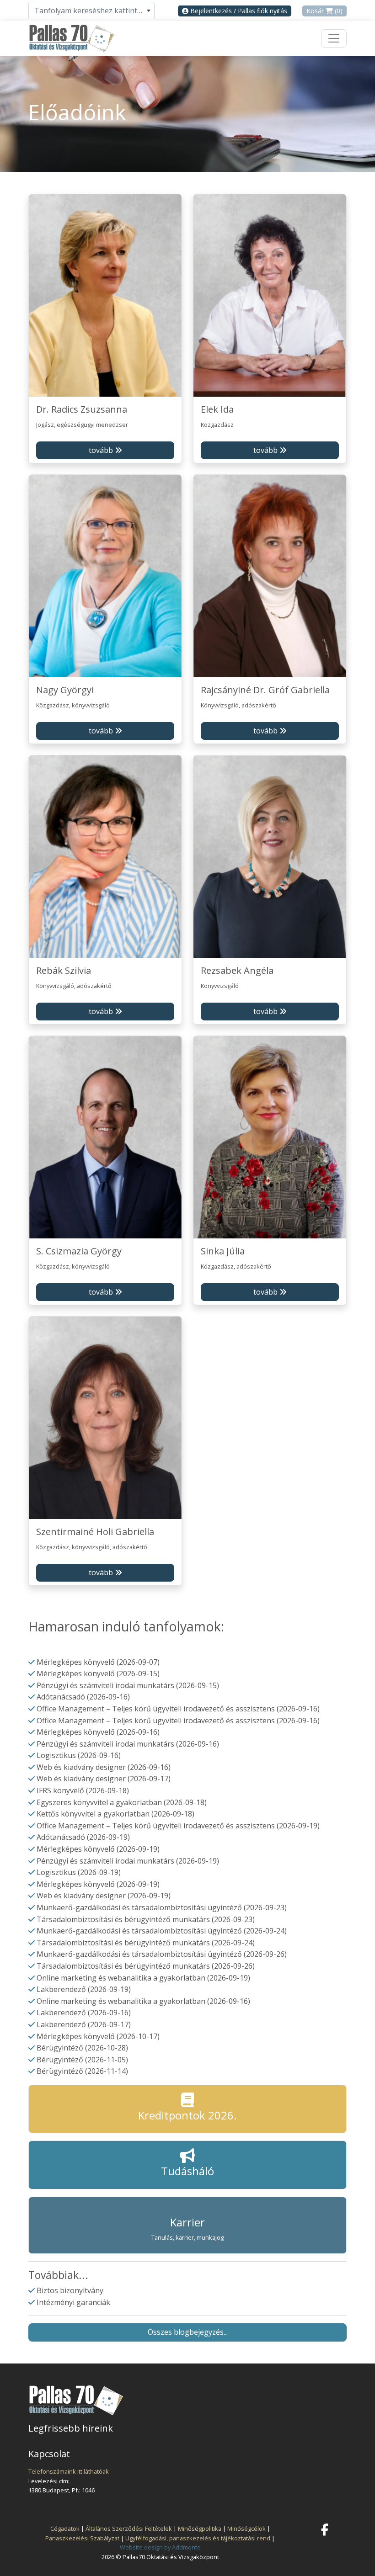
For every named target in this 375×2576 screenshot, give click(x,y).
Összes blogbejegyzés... (188, 2332)
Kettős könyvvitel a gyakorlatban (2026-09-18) (115, 1814)
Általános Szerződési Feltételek (129, 2528)
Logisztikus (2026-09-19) (79, 1872)
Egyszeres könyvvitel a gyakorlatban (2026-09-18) (122, 1802)
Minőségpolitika (200, 2528)
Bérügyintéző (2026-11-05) (82, 2060)
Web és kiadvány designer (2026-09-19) (104, 1896)
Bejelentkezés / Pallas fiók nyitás (238, 11)
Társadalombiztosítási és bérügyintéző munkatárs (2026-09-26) (146, 1966)
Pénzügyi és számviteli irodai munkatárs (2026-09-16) (128, 1744)
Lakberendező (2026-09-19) (84, 1989)
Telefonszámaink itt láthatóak (69, 2471)
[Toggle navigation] (334, 38)
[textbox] (91, 11)
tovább (102, 450)
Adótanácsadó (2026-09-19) (83, 1837)
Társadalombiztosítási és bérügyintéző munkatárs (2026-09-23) (146, 1919)
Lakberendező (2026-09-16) (84, 2013)
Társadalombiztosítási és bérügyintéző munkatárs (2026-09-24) (146, 1943)
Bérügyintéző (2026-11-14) (82, 2071)
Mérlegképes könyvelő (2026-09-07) (98, 1662)
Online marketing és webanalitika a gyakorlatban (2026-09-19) (143, 1978)
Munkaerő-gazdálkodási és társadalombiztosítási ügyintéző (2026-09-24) (162, 1931)
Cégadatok (65, 2528)
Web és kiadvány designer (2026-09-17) (104, 1779)
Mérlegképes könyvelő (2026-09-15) (98, 1673)
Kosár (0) (324, 11)
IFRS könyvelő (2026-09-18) (83, 1790)
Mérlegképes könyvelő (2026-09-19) (98, 1849)
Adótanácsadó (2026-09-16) (83, 1697)
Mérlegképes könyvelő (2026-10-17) (98, 2036)
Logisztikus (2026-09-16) (79, 1755)
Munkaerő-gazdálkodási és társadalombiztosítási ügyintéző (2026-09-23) (162, 1907)
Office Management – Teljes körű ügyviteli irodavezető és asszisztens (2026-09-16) (178, 1709)
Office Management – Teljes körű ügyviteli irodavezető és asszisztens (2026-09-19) (178, 1826)
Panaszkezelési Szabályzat (82, 2538)
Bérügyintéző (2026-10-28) (82, 2048)
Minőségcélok (246, 2528)
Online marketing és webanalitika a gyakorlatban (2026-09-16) (143, 2001)
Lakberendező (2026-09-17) (84, 2024)
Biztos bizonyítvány (70, 2290)
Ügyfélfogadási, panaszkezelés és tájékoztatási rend (198, 2538)
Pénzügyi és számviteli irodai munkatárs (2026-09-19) (128, 1861)
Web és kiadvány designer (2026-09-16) (104, 1767)
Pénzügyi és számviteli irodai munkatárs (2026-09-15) (128, 1685)
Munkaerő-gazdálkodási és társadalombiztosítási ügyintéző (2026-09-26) (162, 1954)
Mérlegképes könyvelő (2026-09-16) (98, 1732)
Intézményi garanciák (73, 2302)
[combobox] (91, 11)
